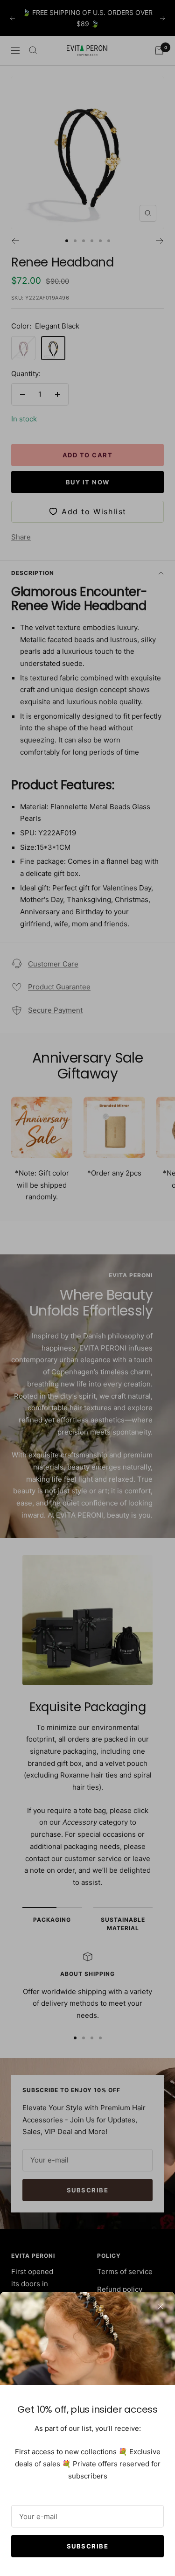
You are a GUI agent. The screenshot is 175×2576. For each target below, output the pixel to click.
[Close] (161, 2306)
